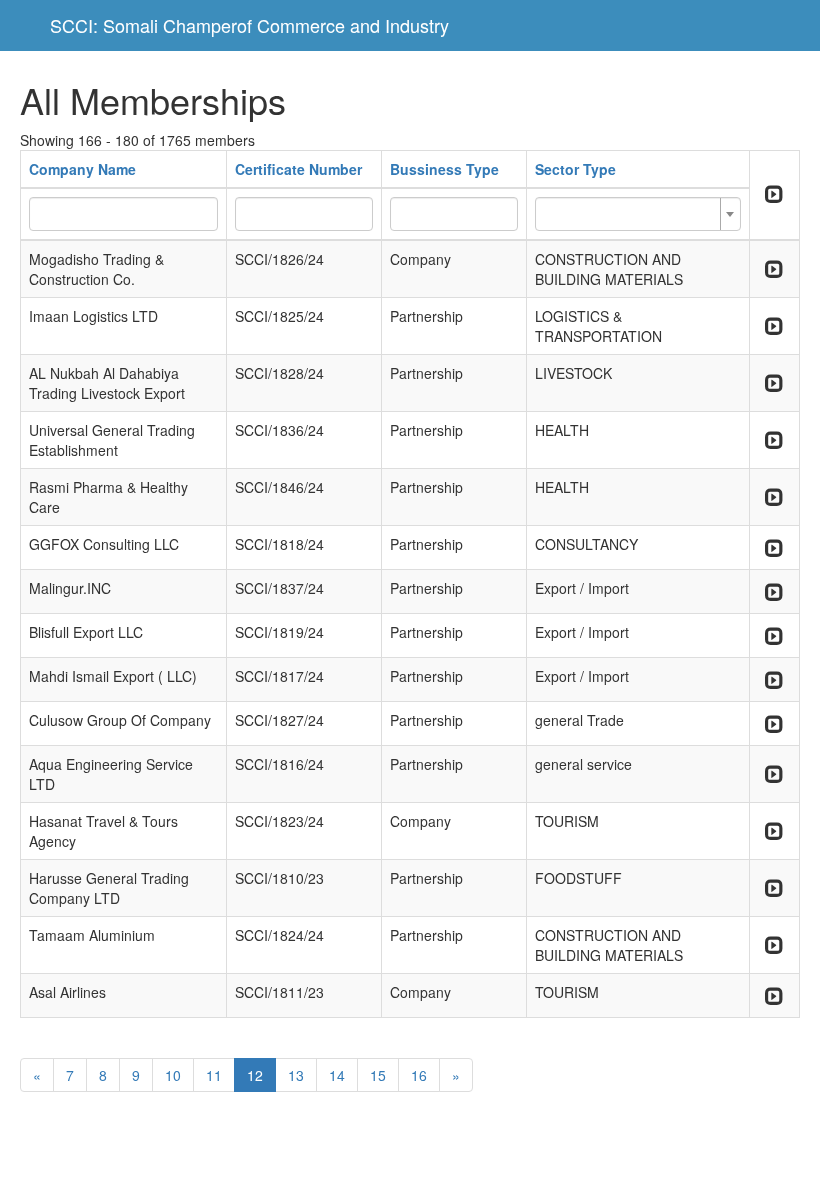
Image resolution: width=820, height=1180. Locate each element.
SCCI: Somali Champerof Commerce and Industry (249, 25)
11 (214, 1075)
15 (378, 1075)
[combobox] (637, 214)
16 (419, 1075)
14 (337, 1075)
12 (255, 1075)
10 (173, 1075)
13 (296, 1075)
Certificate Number (298, 169)
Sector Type (575, 169)
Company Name (82, 169)
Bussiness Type (444, 169)
